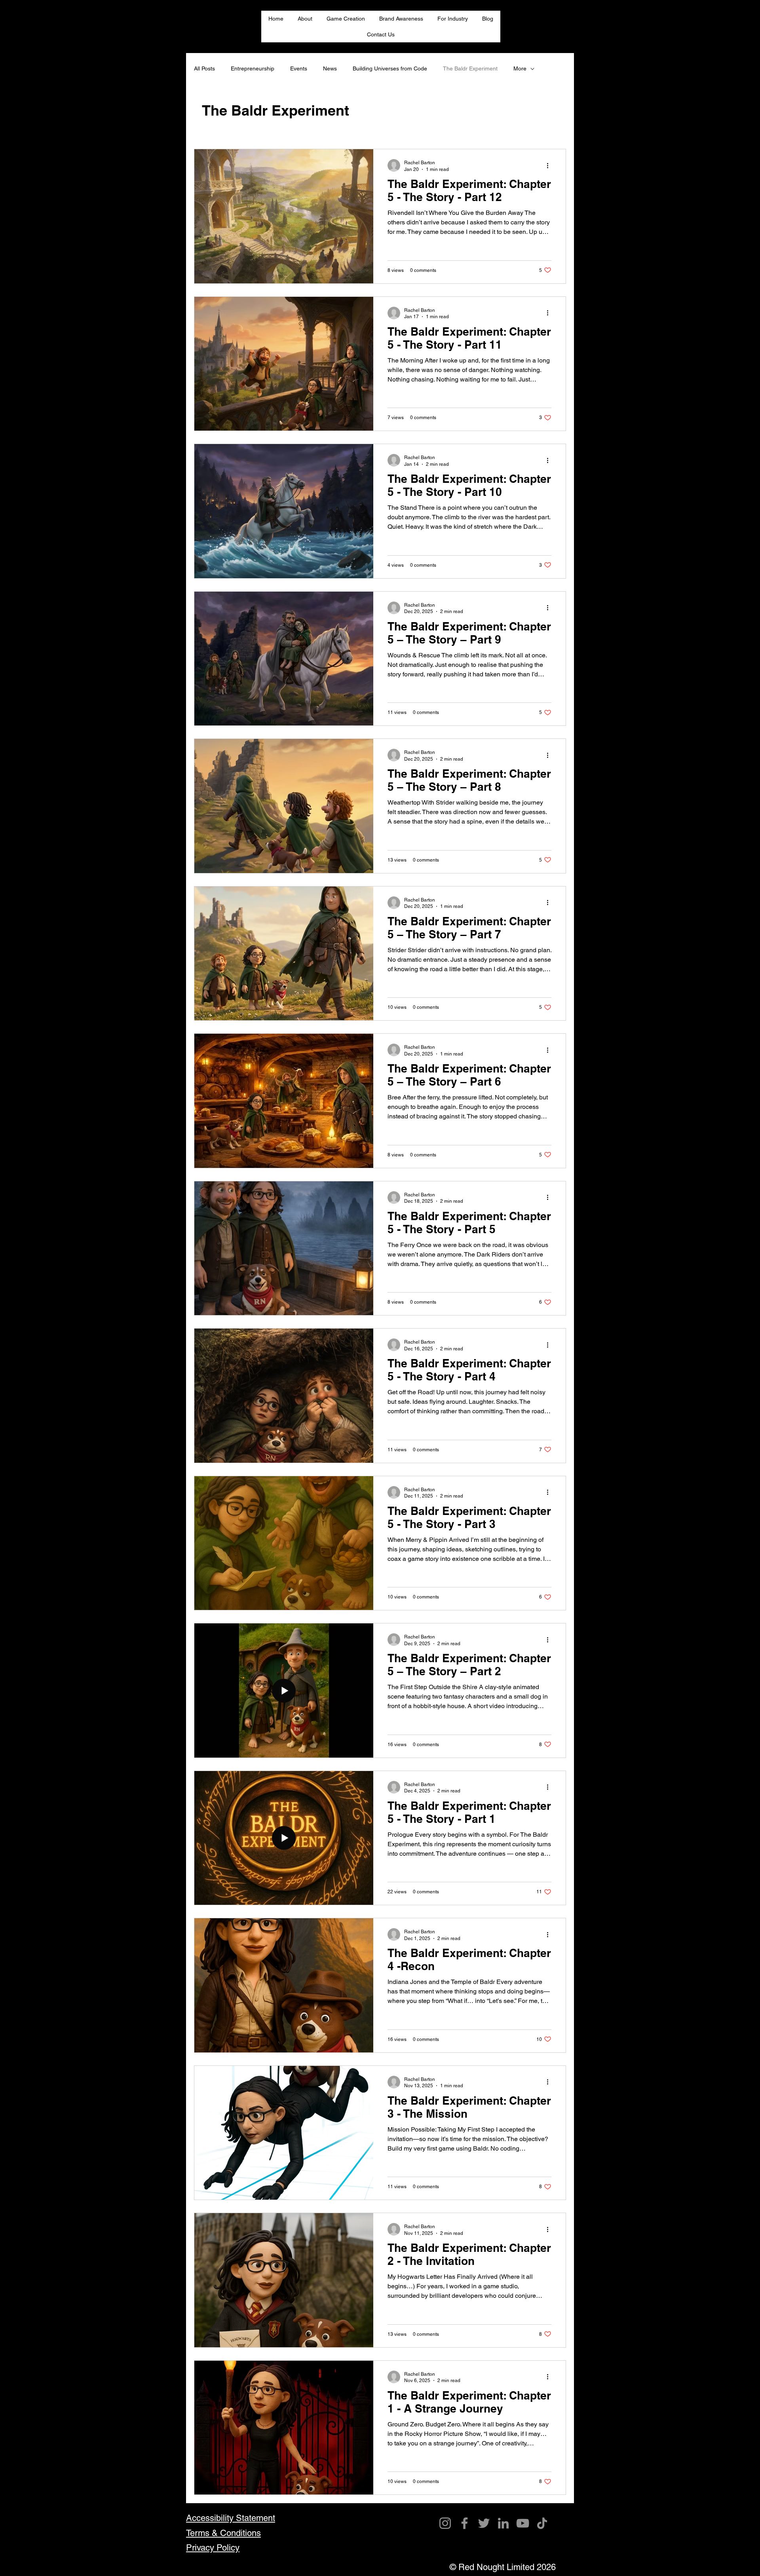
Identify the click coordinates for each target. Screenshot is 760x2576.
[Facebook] (465, 2523)
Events (299, 68)
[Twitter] (484, 2523)
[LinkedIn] (503, 2523)
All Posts (204, 68)
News (330, 68)
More (520, 68)
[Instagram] (445, 2523)
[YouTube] (523, 2523)
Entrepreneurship (253, 68)
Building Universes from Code (390, 68)
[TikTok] (542, 2523)
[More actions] (550, 165)
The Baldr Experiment (470, 68)
